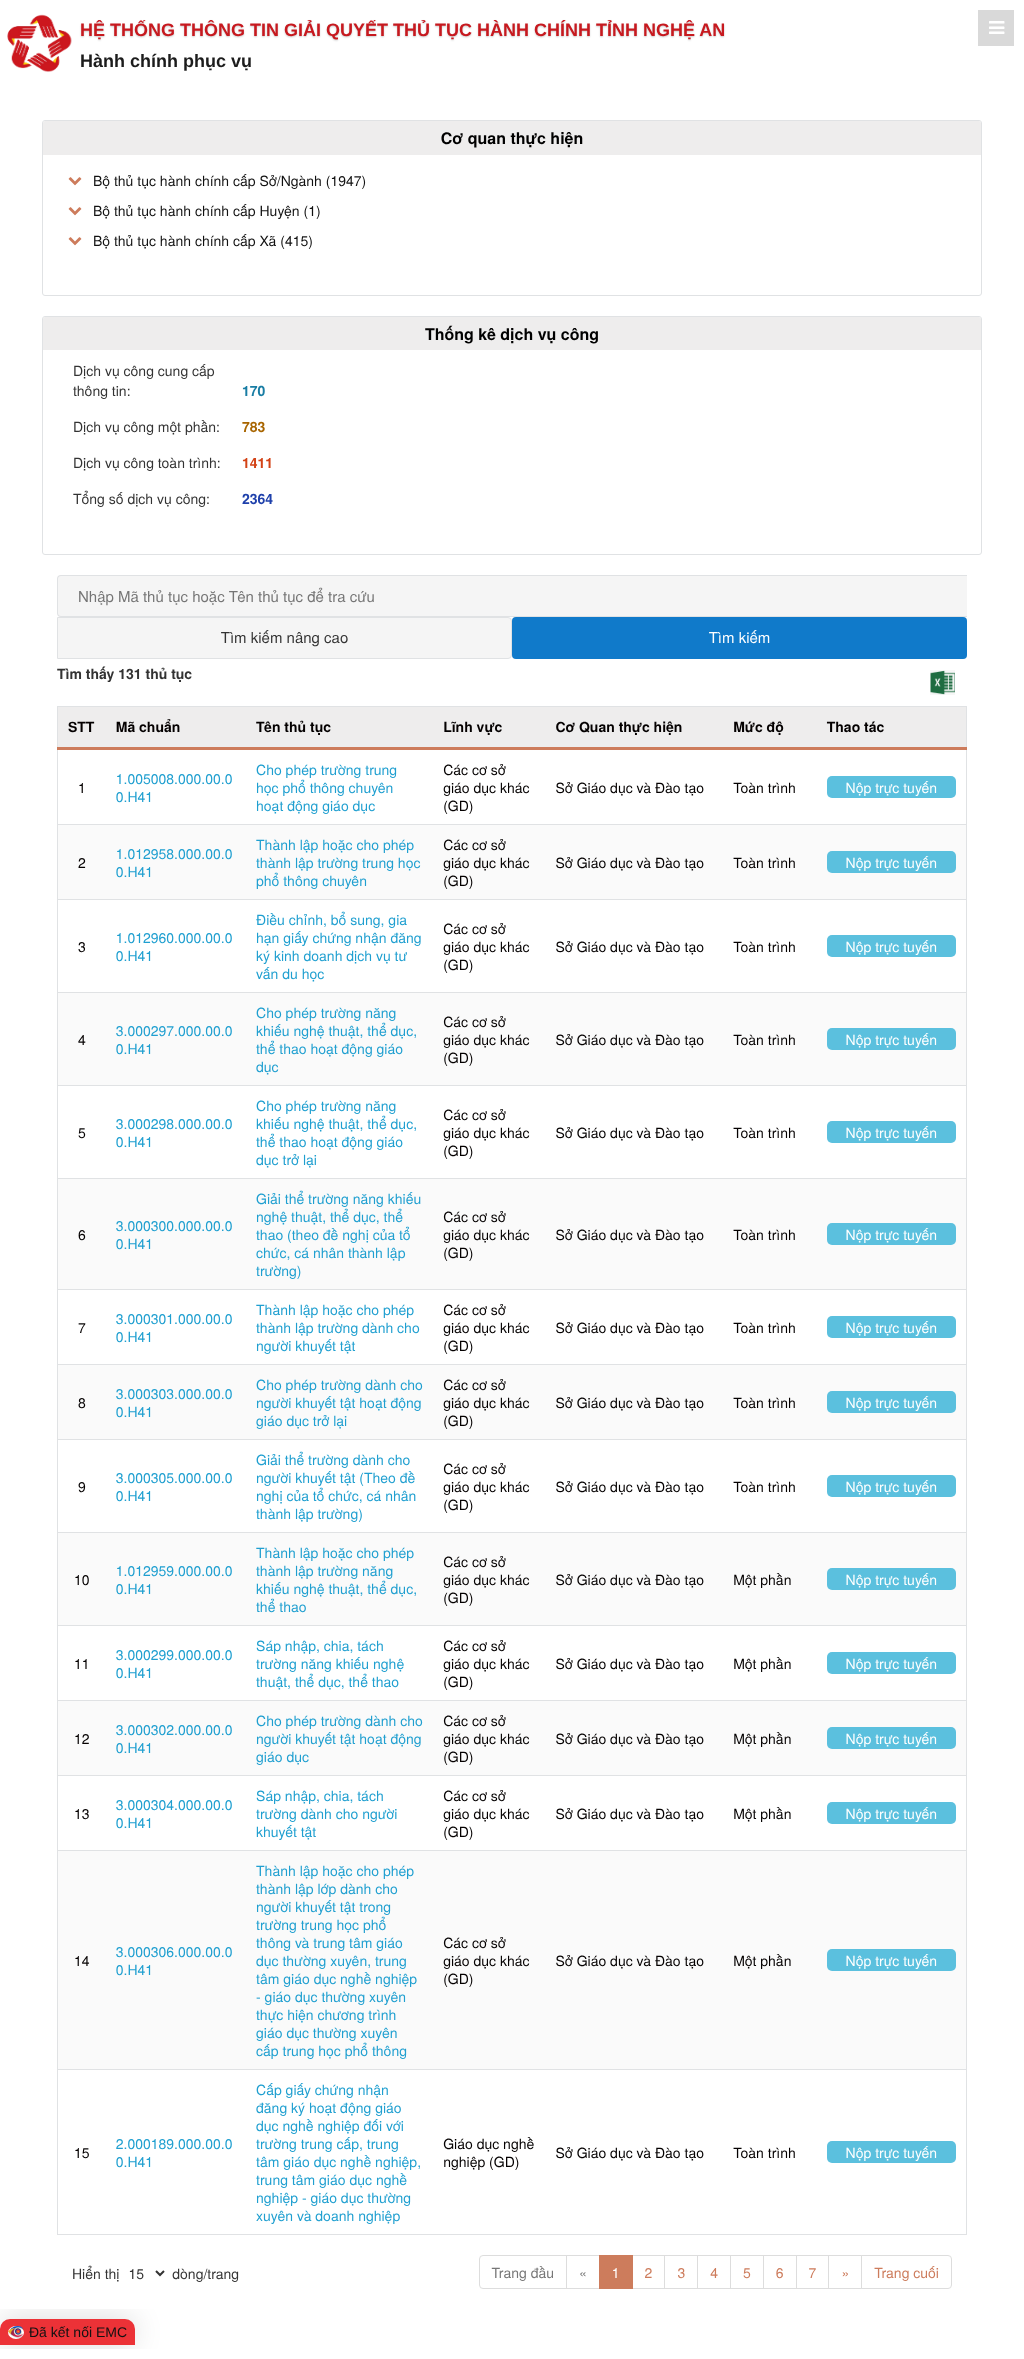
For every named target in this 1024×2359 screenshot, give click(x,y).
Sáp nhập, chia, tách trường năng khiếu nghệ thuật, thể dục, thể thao (330, 1663)
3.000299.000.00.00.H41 (174, 1663)
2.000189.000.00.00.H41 (174, 2152)
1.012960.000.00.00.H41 (174, 946)
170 (253, 391)
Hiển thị (95, 2273)
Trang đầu (523, 2272)
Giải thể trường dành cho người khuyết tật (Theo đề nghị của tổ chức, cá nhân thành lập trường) (336, 1486)
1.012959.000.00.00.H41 (174, 1579)
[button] (942, 682)
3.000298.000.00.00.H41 (174, 1132)
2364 (257, 499)
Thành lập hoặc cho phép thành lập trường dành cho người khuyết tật (338, 1327)
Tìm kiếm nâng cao (285, 637)
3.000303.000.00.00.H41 (174, 1402)
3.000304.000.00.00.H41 (174, 1813)
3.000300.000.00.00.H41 (174, 1234)
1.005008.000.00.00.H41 (174, 787)
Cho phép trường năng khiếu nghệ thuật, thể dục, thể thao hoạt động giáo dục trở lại (336, 1132)
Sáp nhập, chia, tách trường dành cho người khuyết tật (326, 1813)
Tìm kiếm (740, 637)
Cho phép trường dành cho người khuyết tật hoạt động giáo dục (339, 1738)
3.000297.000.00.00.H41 (174, 1039)
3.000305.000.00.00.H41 (174, 1486)
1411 (257, 463)
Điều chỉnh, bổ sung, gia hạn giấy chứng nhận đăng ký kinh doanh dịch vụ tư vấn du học (338, 946)
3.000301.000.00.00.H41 (174, 1327)
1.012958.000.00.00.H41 (174, 862)
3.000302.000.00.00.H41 (174, 1738)
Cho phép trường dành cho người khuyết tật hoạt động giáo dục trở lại (339, 1402)
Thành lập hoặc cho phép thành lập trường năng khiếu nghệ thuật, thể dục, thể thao (336, 1579)
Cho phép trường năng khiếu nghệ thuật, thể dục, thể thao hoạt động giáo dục (336, 1039)
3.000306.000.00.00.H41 (174, 1960)
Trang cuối (906, 2272)
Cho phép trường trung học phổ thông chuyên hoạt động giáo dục (326, 787)
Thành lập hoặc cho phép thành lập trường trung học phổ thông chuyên (338, 862)
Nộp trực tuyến (892, 787)
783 (253, 427)
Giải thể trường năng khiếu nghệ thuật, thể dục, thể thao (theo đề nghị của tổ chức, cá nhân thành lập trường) (338, 1234)
